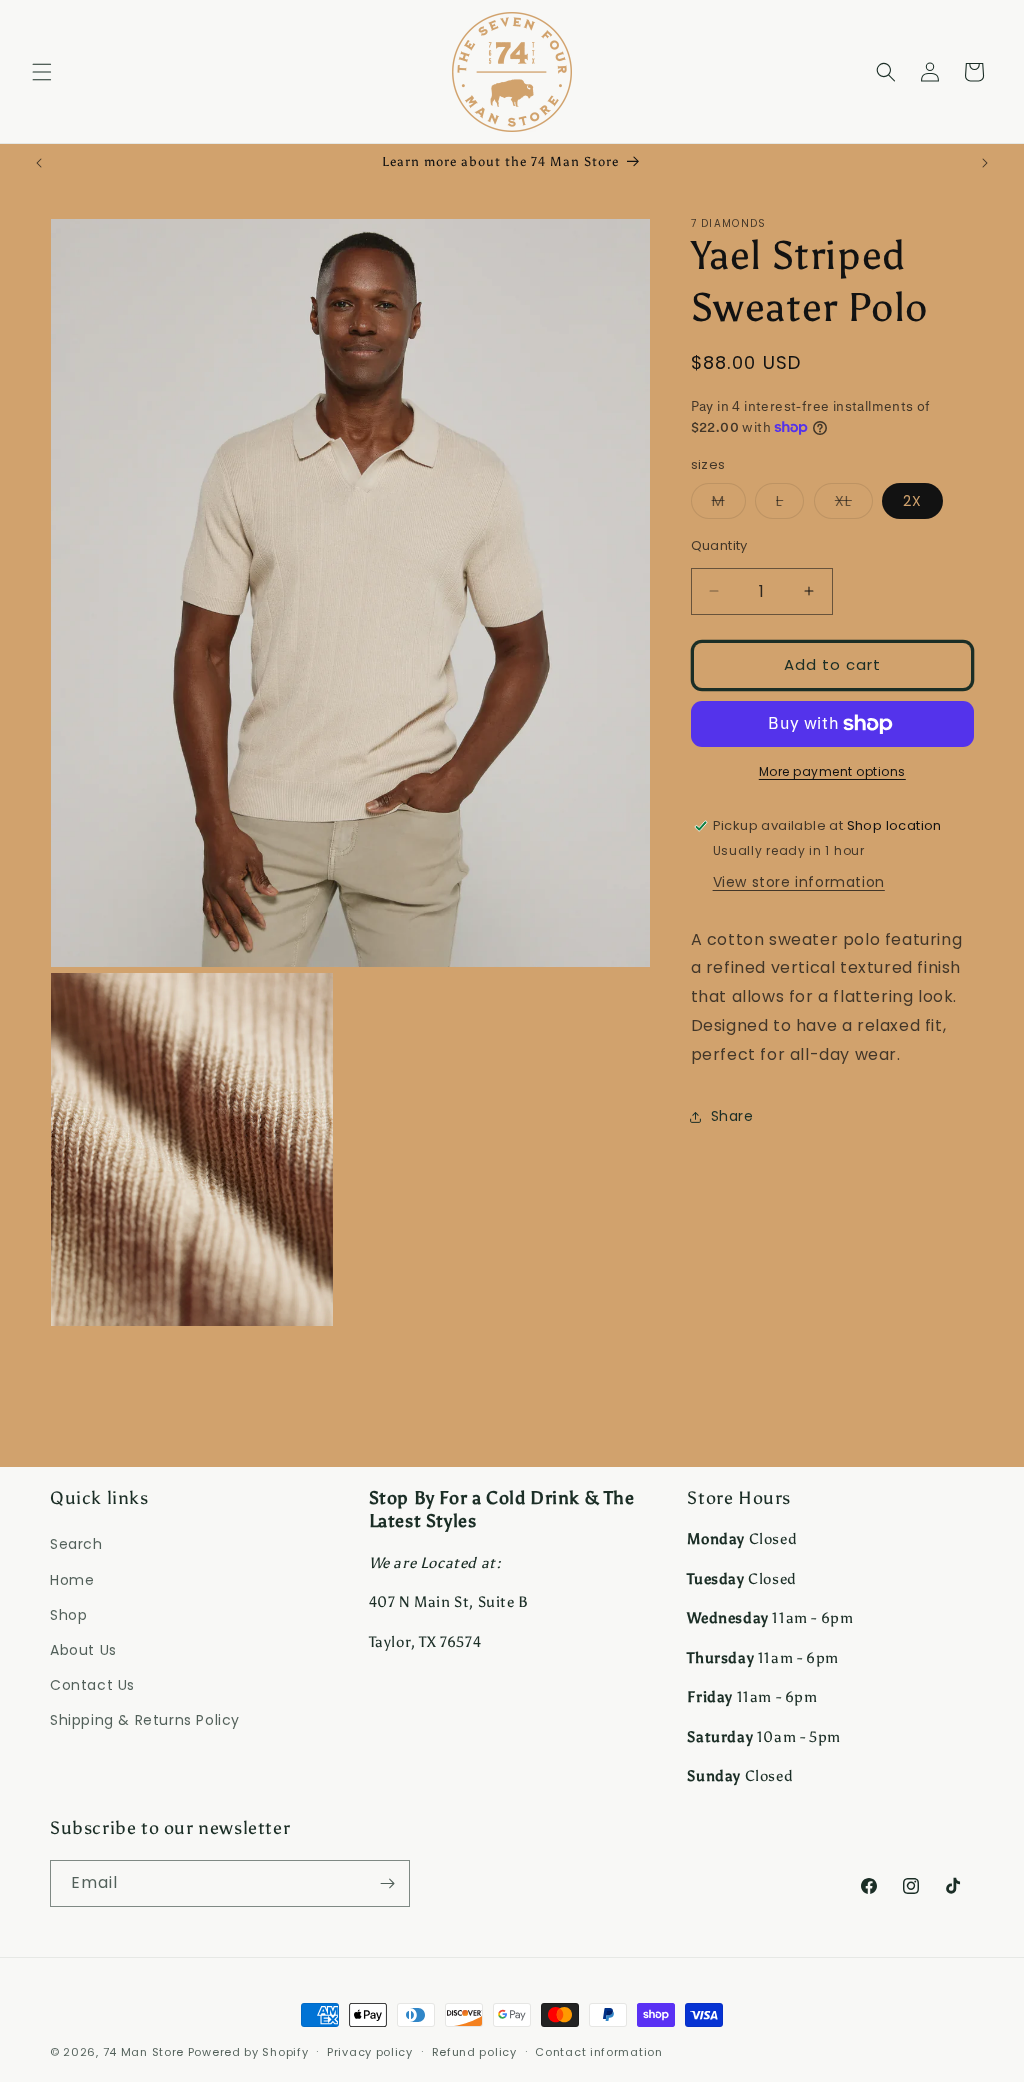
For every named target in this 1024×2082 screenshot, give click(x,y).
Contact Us (92, 1685)
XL (854, 504)
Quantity (719, 545)
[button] (42, 72)
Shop (68, 1615)
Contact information (598, 2052)
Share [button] (732, 1116)
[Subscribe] (387, 1883)
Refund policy (474, 2052)
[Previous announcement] (39, 163)
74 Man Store (143, 2052)
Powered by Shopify (248, 2052)
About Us (83, 1650)
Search (76, 1544)
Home (72, 1580)
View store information (799, 882)
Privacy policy (370, 2052)
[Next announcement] (985, 163)
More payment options (832, 771)
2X (912, 501)
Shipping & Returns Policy (145, 1720)
